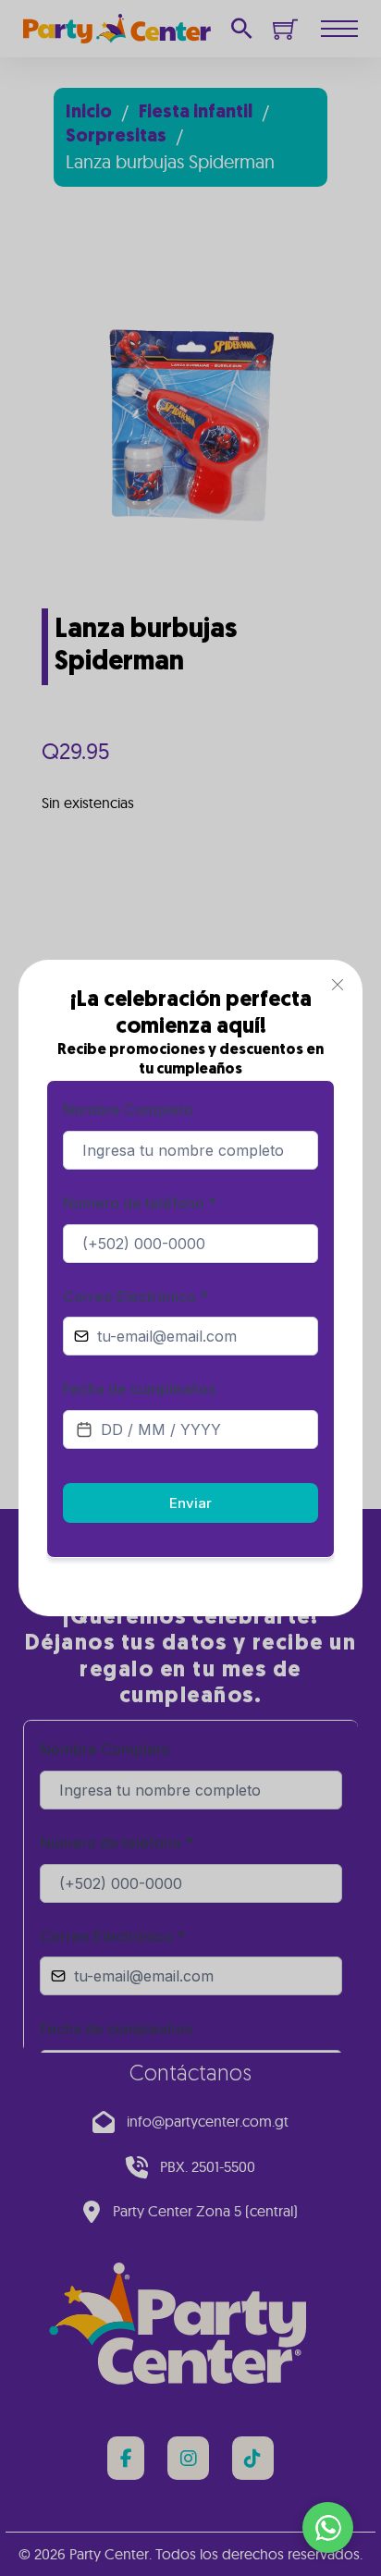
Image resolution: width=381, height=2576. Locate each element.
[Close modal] (338, 985)
